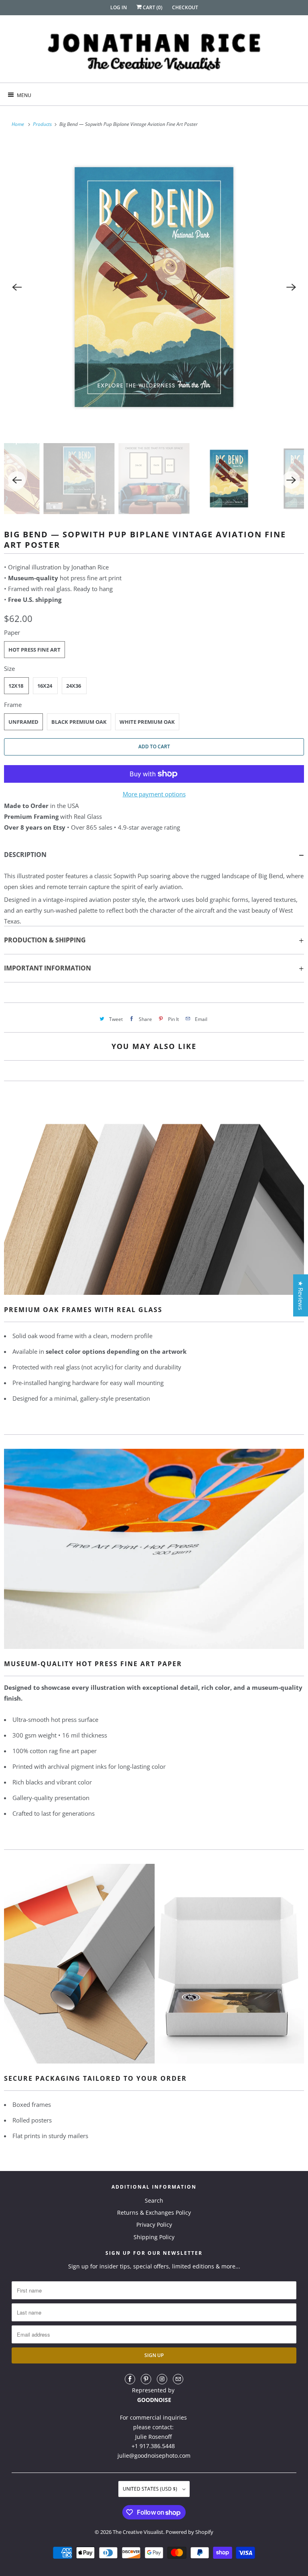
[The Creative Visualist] (154, 52)
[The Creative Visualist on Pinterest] (146, 2379)
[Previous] (17, 287)
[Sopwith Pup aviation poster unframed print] (154, 287)
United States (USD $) (151, 2489)
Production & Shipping (45, 940)
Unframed (23, 722)
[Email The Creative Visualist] (178, 2379)
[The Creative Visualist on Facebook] (130, 2379)
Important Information (48, 968)
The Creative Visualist (138, 2532)
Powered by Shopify (189, 2532)
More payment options (154, 794)
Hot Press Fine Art (34, 650)
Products (43, 124)
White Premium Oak (147, 722)
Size (9, 668)
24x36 (74, 686)
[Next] (291, 287)
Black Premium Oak (79, 722)
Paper (12, 632)
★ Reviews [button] (301, 1295)
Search (154, 2200)
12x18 (16, 686)
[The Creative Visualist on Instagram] (162, 2379)
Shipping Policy (154, 2237)
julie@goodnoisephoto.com (154, 2456)
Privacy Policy (154, 2225)
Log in (119, 7)
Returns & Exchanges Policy (154, 2212)
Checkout (185, 7)
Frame (13, 705)
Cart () (152, 7)
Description (25, 855)
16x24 (45, 686)
